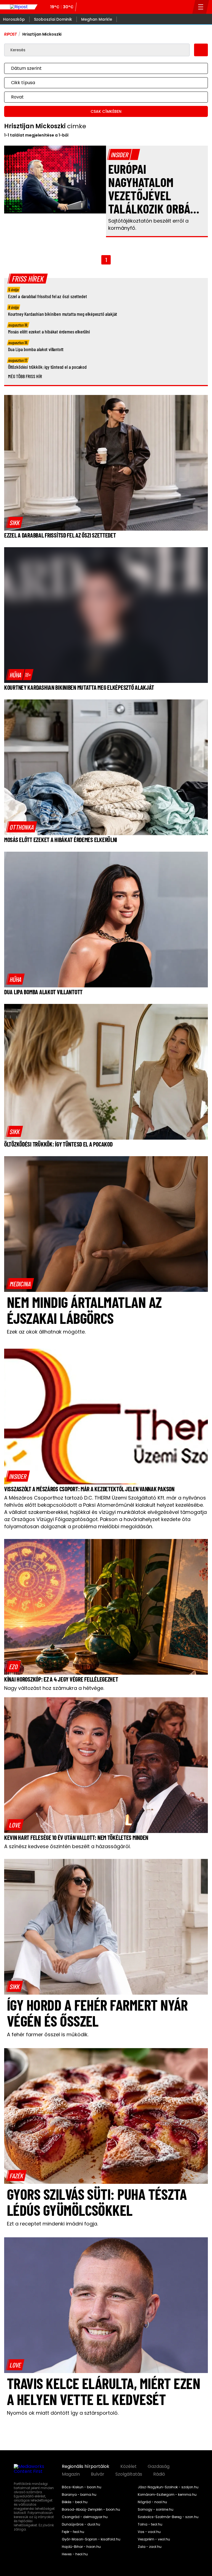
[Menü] (201, 7)
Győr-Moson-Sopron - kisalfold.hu (91, 2539)
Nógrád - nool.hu (152, 2502)
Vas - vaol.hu (149, 2532)
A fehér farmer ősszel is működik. (48, 2034)
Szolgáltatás (129, 2474)
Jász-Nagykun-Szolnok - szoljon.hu (168, 2487)
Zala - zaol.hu (150, 2547)
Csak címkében (106, 111)
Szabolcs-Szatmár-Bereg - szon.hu (168, 2517)
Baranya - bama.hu (79, 2495)
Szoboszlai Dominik (53, 19)
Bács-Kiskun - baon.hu (82, 2487)
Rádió (159, 2474)
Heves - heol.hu (75, 2554)
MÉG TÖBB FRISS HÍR (25, 376)
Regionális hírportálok (86, 2467)
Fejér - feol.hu (73, 2532)
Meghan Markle (97, 19)
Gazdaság (159, 2467)
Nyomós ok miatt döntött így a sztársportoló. (63, 2413)
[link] (15, 522)
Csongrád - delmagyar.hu (85, 2517)
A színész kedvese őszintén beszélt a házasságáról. (67, 1846)
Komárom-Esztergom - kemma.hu (167, 2495)
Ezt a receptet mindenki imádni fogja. (52, 2224)
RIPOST (10, 34)
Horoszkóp (14, 19)
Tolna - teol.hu (150, 2524)
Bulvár (98, 2474)
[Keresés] (187, 7)
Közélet (128, 2467)
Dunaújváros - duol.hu (81, 2524)
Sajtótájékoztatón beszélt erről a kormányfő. (148, 224)
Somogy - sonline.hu (156, 2510)
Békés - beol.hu (75, 2502)
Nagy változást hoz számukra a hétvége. (54, 1688)
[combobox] (100, 68)
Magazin (71, 2474)
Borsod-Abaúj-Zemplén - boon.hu (91, 2510)
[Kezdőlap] (19, 7)
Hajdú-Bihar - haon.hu (81, 2547)
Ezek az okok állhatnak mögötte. (46, 1332)
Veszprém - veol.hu (154, 2539)
